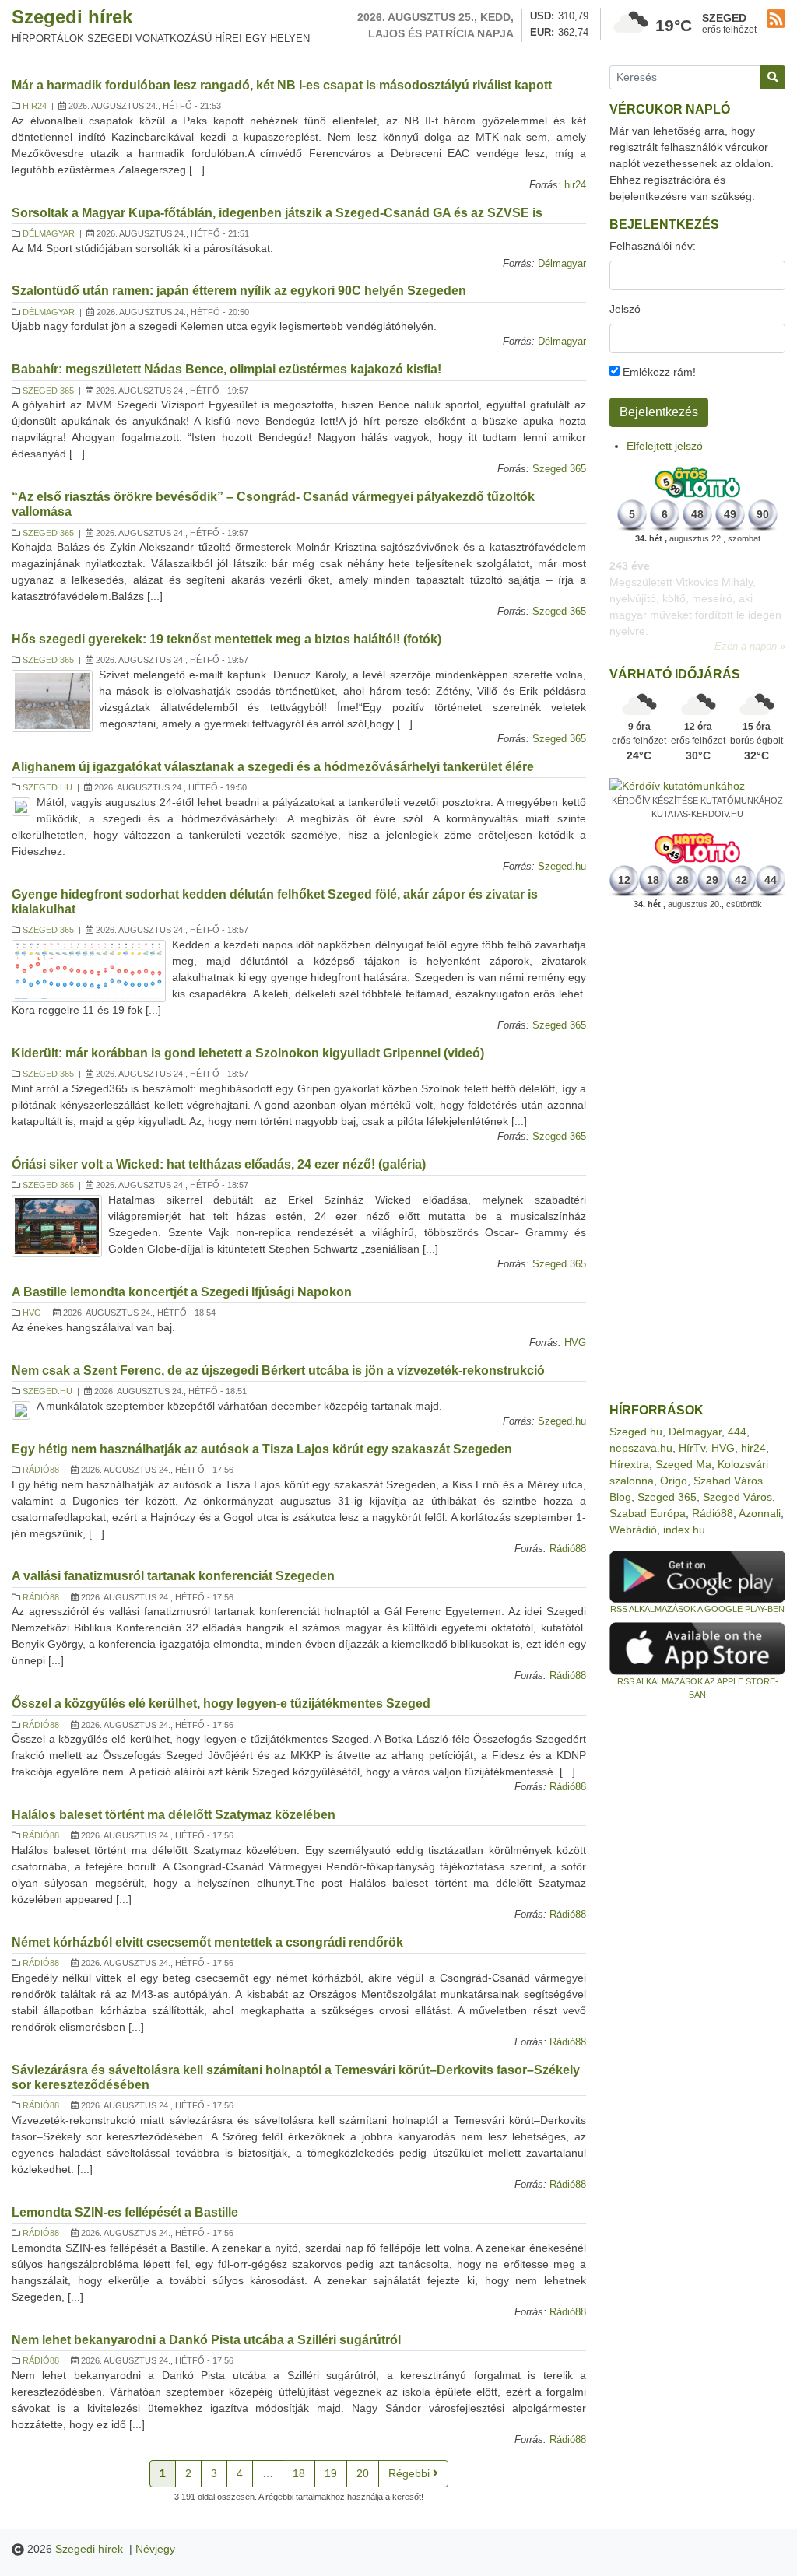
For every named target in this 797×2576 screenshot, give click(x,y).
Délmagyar (49, 233)
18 (299, 2473)
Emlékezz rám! (658, 372)
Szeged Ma (683, 1464)
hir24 (35, 106)
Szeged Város (737, 1497)
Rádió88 (41, 1470)
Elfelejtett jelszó (665, 446)
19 (331, 2473)
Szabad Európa (648, 1513)
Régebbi (411, 2473)
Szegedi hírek (72, 17)
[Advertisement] (697, 1157)
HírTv (692, 1448)
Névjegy (155, 2549)
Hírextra (629, 1464)
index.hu (684, 1530)
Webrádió (633, 1530)
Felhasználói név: (653, 246)
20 (363, 2473)
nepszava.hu (641, 1448)
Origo (674, 1481)
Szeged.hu (47, 787)
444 (737, 1432)
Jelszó (625, 309)
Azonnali (760, 1513)
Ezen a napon (746, 630)
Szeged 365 (48, 391)
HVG (32, 1313)
